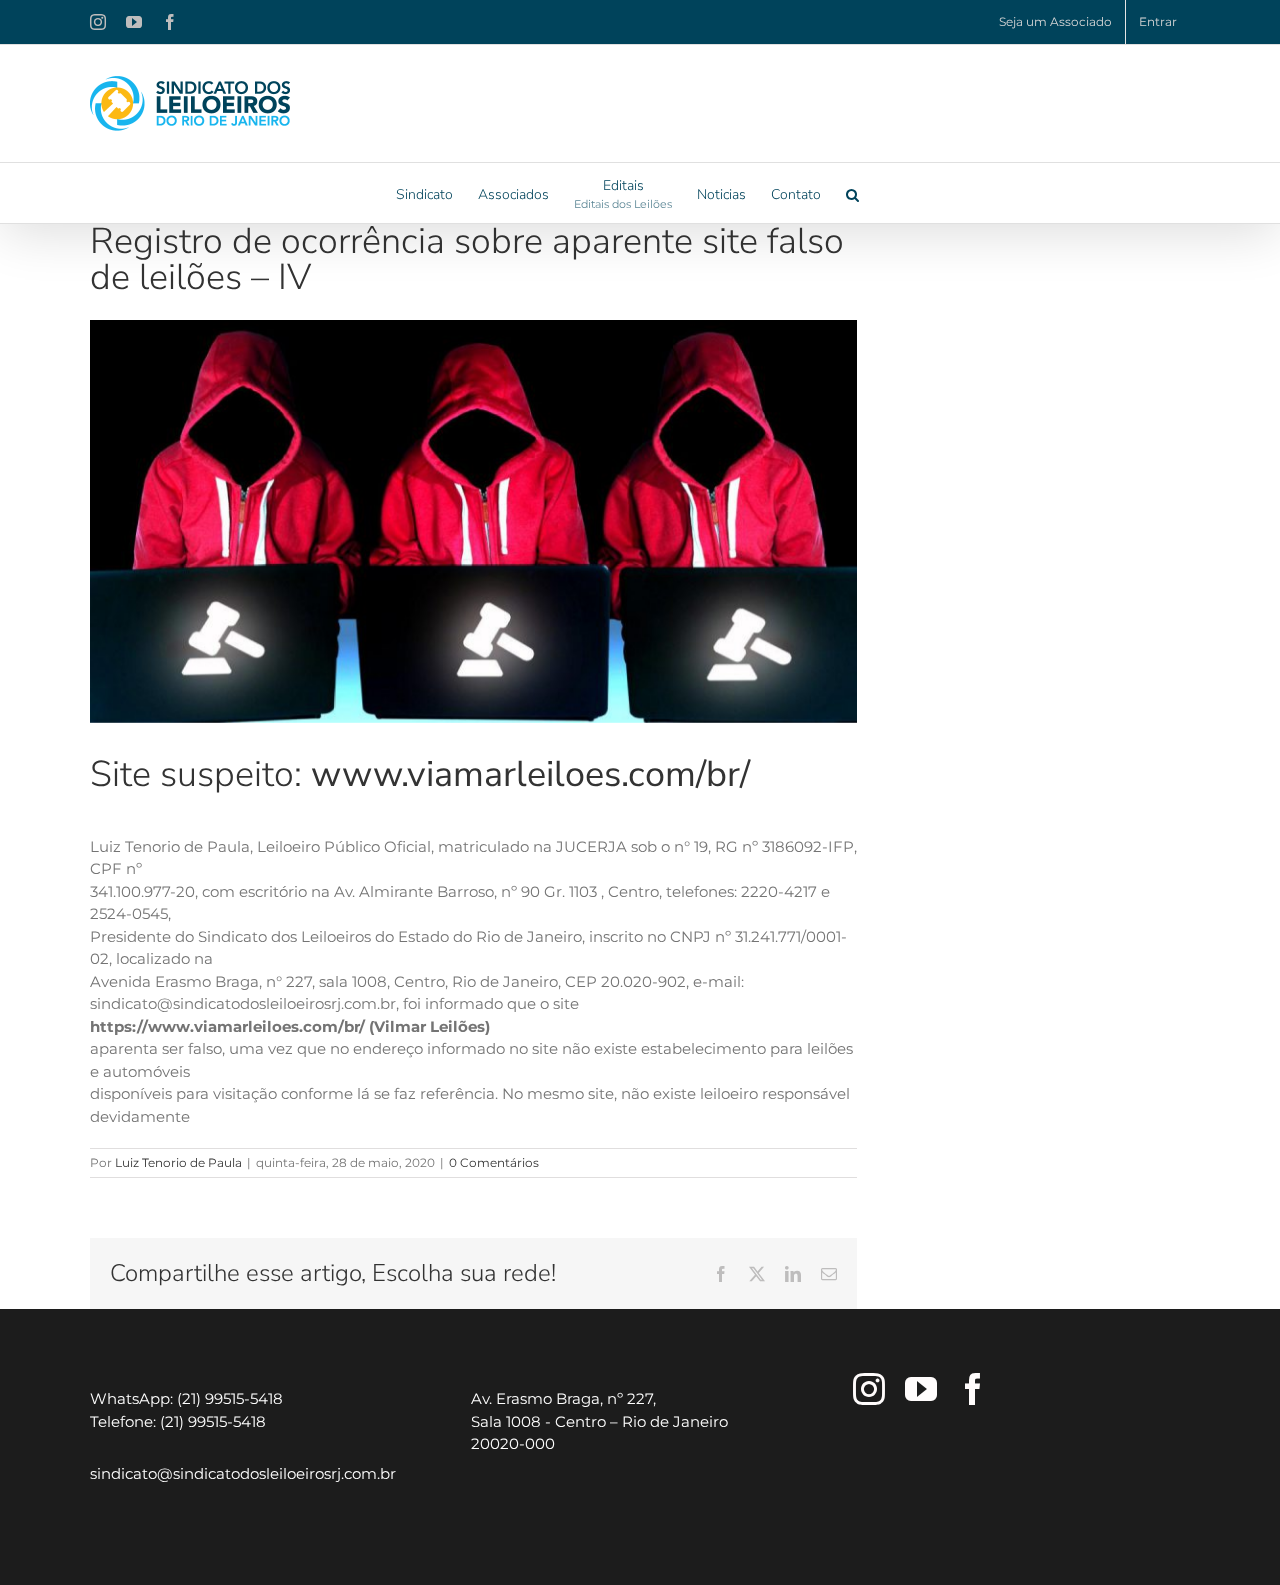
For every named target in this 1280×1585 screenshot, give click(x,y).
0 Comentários (494, 1162)
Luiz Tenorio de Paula (178, 1162)
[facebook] (973, 1389)
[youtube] (921, 1389)
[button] (852, 193)
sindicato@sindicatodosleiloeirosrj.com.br (243, 1473)
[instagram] (869, 1389)
